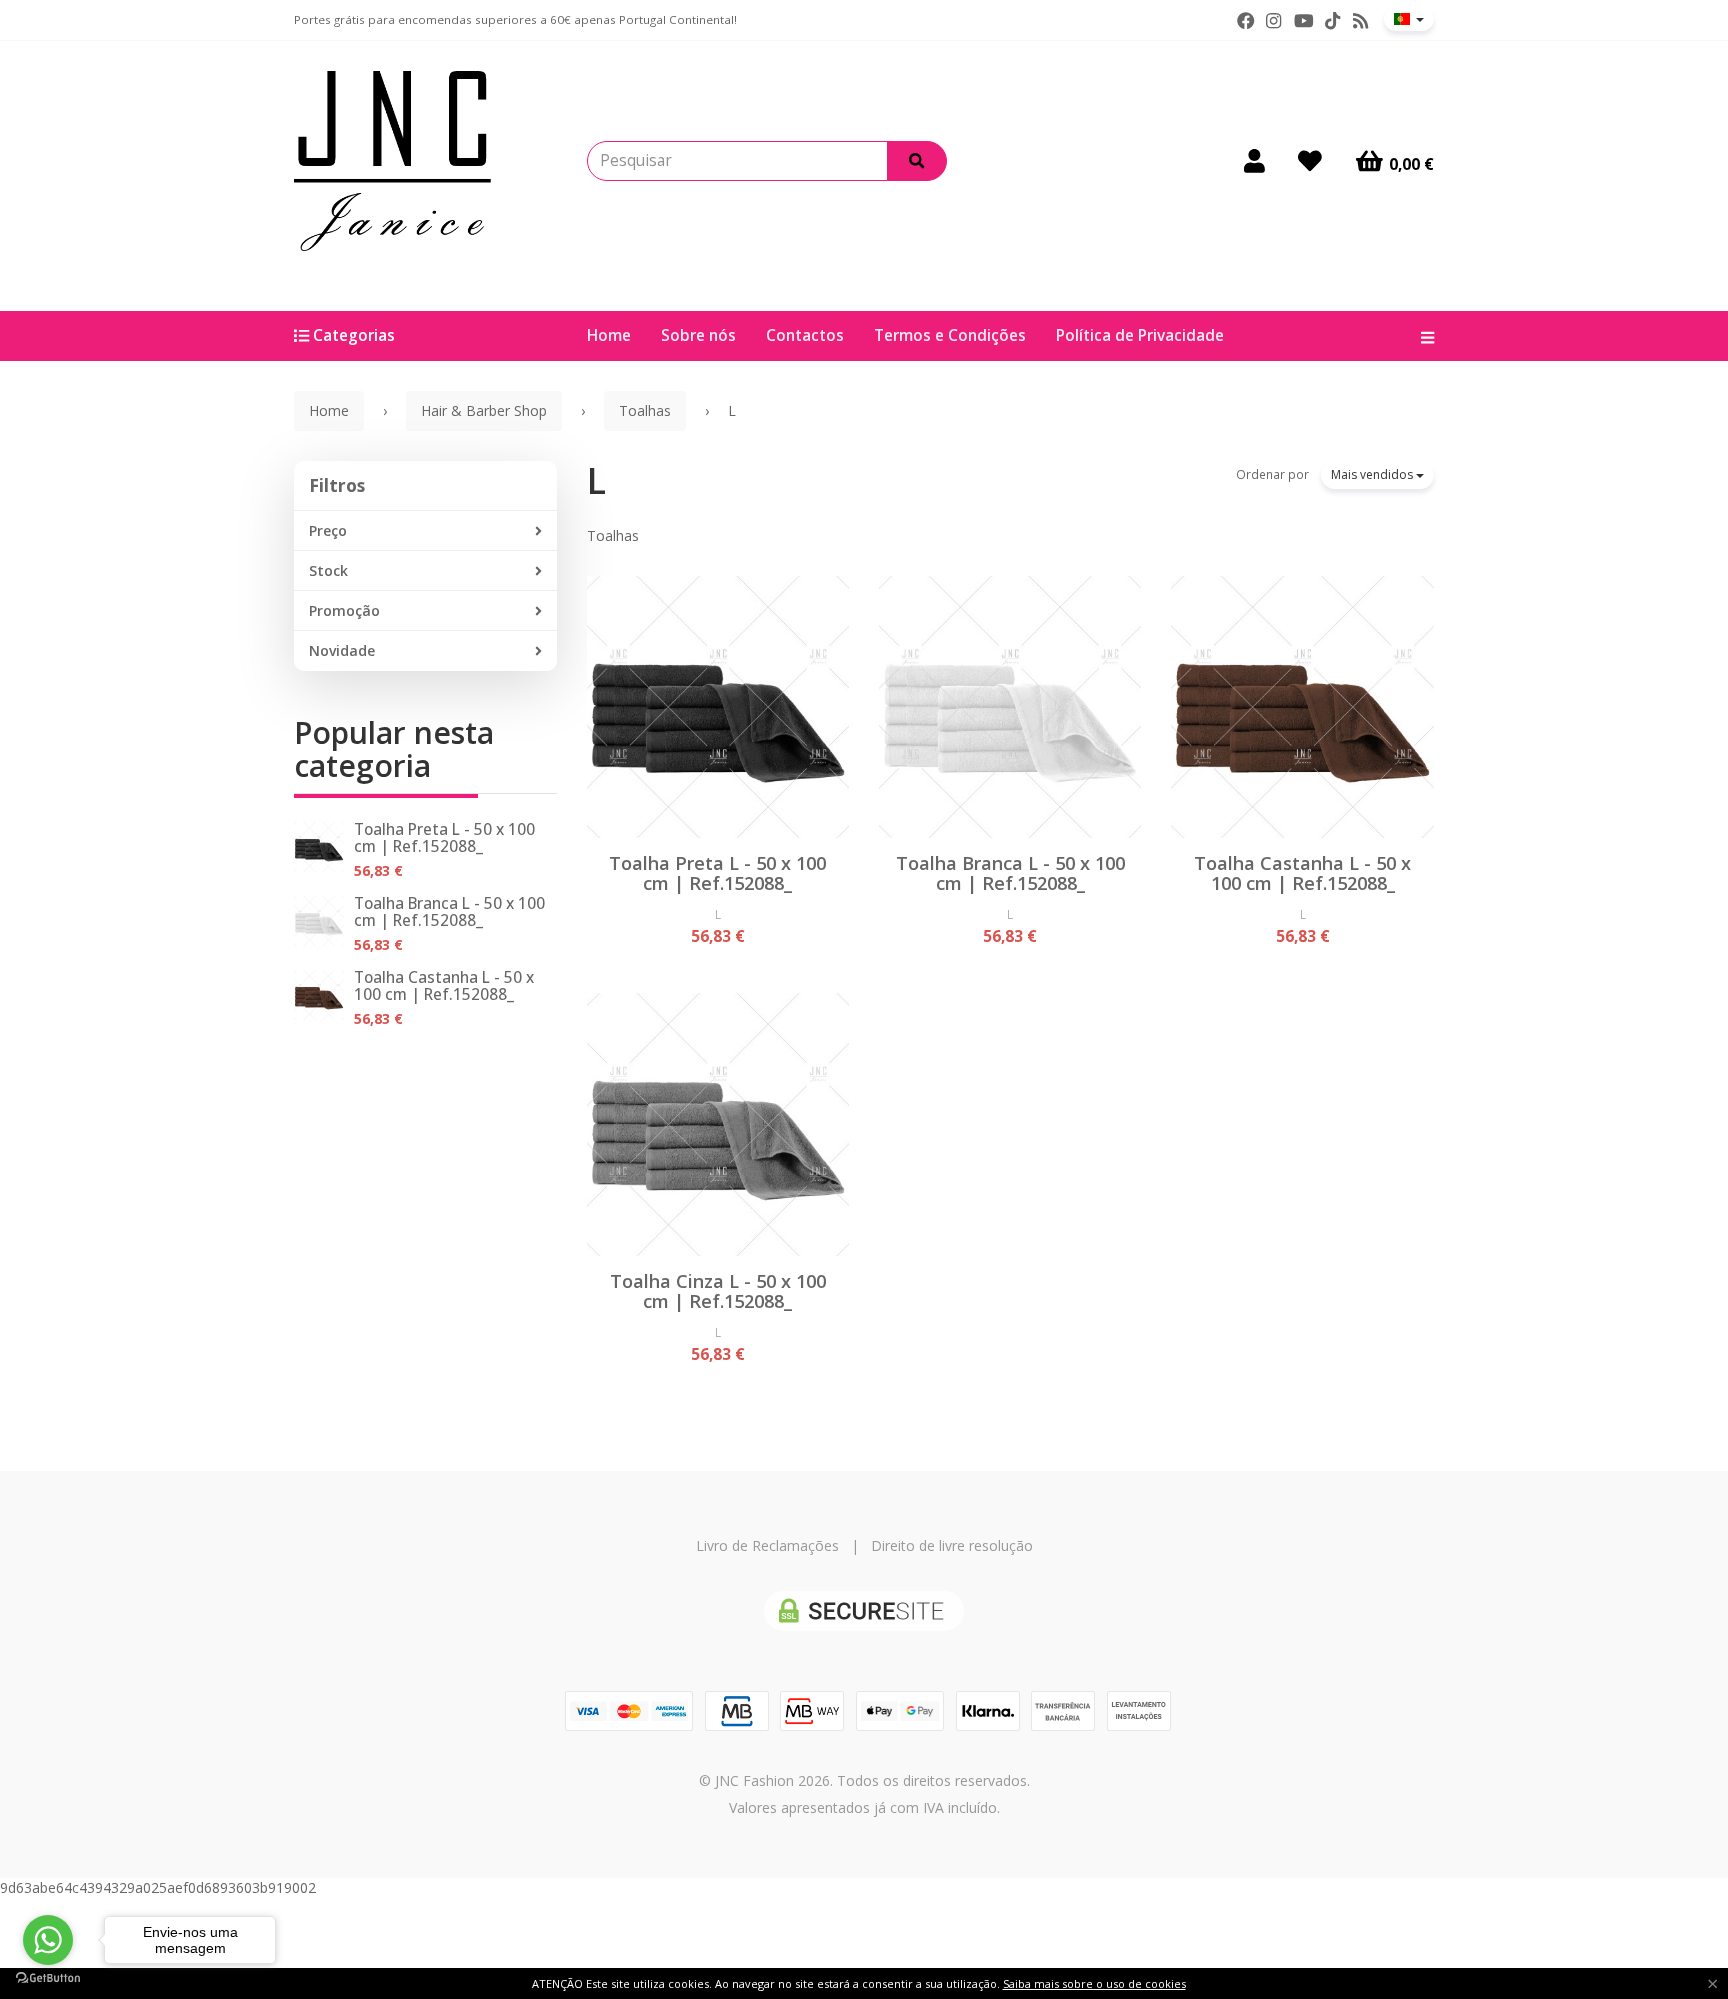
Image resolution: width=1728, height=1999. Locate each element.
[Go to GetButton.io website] (48, 1978)
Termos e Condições (950, 335)
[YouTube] (1304, 21)
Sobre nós (698, 335)
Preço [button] (328, 530)
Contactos (805, 335)
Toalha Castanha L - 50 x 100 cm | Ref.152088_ (444, 986)
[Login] (1254, 161)
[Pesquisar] (917, 161)
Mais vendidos (1373, 474)
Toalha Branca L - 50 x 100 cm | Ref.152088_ (449, 912)
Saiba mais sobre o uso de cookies (1094, 1983)
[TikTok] (1332, 21)
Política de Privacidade (1140, 335)
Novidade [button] (342, 650)
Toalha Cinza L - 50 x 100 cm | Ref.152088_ (718, 1291)
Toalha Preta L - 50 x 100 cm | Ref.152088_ (444, 838)
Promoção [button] (344, 610)
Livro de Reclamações (767, 1545)
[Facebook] (1246, 21)
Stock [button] (328, 570)
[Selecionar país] (1409, 19)
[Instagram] (1273, 21)
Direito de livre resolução (952, 1545)
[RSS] (1360, 21)
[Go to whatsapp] (48, 1940)
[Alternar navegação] (1420, 336)
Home (609, 335)
